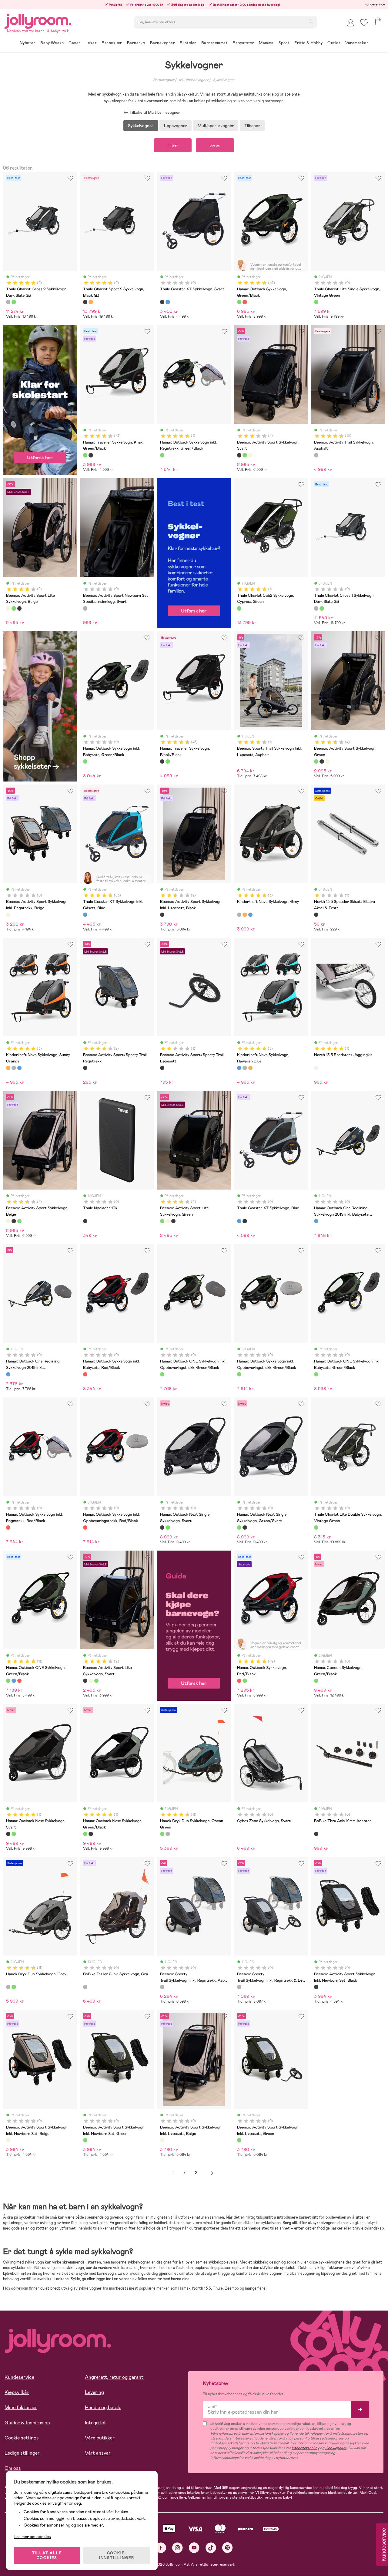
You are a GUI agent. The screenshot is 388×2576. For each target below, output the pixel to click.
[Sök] (311, 22)
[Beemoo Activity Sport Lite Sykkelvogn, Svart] (19, 608)
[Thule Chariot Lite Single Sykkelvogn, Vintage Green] (316, 302)
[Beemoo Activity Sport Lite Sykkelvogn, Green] (14, 608)
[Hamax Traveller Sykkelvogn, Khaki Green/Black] (85, 455)
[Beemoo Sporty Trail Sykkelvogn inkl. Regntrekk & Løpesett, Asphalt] (239, 1987)
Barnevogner (164, 80)
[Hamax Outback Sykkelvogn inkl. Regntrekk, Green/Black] (162, 455)
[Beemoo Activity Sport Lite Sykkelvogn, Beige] (8, 608)
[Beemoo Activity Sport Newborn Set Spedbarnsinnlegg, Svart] (85, 608)
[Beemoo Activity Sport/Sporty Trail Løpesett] (162, 1068)
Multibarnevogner (194, 80)
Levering (94, 2392)
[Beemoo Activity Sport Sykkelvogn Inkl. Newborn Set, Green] (85, 2140)
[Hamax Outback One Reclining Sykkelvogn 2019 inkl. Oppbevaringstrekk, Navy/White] (8, 1374)
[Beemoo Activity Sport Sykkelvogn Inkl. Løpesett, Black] (162, 915)
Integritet (95, 2423)
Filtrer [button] (173, 145)
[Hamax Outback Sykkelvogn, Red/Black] (245, 302)
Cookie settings (22, 2438)
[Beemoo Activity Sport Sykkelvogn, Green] (245, 455)
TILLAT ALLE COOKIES (47, 2555)
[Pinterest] (227, 2548)
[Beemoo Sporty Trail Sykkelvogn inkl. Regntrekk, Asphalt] (162, 1987)
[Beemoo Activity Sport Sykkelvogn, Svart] (239, 455)
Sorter (215, 145)
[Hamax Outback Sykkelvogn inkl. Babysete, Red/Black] (85, 1374)
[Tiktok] (211, 2548)
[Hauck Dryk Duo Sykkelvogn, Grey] (168, 1834)
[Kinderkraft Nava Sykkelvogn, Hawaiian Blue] (250, 915)
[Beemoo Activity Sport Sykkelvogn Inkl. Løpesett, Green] (239, 2140)
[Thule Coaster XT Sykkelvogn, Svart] (162, 302)
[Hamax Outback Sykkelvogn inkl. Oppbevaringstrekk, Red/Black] (85, 1528)
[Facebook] (161, 2548)
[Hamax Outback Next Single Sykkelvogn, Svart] (162, 1528)
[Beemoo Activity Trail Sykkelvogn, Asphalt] (316, 455)
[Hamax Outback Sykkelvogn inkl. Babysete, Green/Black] (85, 761)
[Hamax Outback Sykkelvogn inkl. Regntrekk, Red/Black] (8, 1528)
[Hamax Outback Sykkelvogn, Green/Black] (239, 302)
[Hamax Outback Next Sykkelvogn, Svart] (8, 1834)
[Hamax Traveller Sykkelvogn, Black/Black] (91, 455)
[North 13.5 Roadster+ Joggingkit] (316, 1068)
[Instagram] (177, 2548)
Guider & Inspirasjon (27, 2423)
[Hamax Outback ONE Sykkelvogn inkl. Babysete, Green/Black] (316, 1374)
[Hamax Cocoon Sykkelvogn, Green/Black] (316, 1681)
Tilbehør (252, 126)
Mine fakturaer (21, 2407)
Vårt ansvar (98, 2453)
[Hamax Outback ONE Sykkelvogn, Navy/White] (14, 1681)
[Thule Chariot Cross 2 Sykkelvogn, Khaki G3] (14, 302)
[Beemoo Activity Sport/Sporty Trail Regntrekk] (85, 1068)
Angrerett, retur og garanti (115, 2377)
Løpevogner (176, 126)
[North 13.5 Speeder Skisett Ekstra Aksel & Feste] (316, 915)
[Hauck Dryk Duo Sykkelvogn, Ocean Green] (162, 1834)
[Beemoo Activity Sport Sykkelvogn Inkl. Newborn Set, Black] (316, 1987)
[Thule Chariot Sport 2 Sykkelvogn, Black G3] (85, 302)
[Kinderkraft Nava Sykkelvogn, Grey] (239, 915)
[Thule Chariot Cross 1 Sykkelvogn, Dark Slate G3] (316, 608)
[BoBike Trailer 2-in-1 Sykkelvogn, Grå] (85, 1987)
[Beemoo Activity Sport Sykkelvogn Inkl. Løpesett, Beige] (162, 2140)
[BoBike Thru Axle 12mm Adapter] (316, 1834)
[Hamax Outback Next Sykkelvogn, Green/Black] (14, 1834)
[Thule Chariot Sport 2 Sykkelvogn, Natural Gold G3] (91, 302)
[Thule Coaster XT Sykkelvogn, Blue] (168, 302)
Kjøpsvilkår (17, 2392)
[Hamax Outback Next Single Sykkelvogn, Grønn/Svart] (168, 1528)
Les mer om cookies (32, 2537)
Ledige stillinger (22, 2453)
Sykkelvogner (224, 80)
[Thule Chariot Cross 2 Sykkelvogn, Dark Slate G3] (8, 302)
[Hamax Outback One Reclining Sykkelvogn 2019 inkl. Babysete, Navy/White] (316, 1221)
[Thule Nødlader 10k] (85, 1221)
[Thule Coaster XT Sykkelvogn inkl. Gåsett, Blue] (85, 915)
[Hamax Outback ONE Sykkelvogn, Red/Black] (19, 1681)
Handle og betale (103, 2407)
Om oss (13, 2468)
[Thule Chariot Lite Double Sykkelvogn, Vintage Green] (316, 1528)
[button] (364, 23)
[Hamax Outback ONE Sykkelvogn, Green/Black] (8, 1681)
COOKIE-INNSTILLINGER (117, 2555)
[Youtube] (194, 2548)
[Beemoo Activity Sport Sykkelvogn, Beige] (250, 455)
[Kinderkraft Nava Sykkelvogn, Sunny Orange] (245, 915)
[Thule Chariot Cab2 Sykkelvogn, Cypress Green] (239, 608)
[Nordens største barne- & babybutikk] (38, 20)
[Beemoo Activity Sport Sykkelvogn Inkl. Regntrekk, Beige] (8, 915)
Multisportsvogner (216, 126)
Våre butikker (100, 2438)
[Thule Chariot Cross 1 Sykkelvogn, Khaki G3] (322, 608)
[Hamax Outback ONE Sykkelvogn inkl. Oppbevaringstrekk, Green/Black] (162, 1374)
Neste (212, 2173)
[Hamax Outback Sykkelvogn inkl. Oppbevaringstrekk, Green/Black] (239, 1374)
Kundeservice (375, 4)
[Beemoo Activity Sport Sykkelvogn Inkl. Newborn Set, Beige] (8, 2140)
